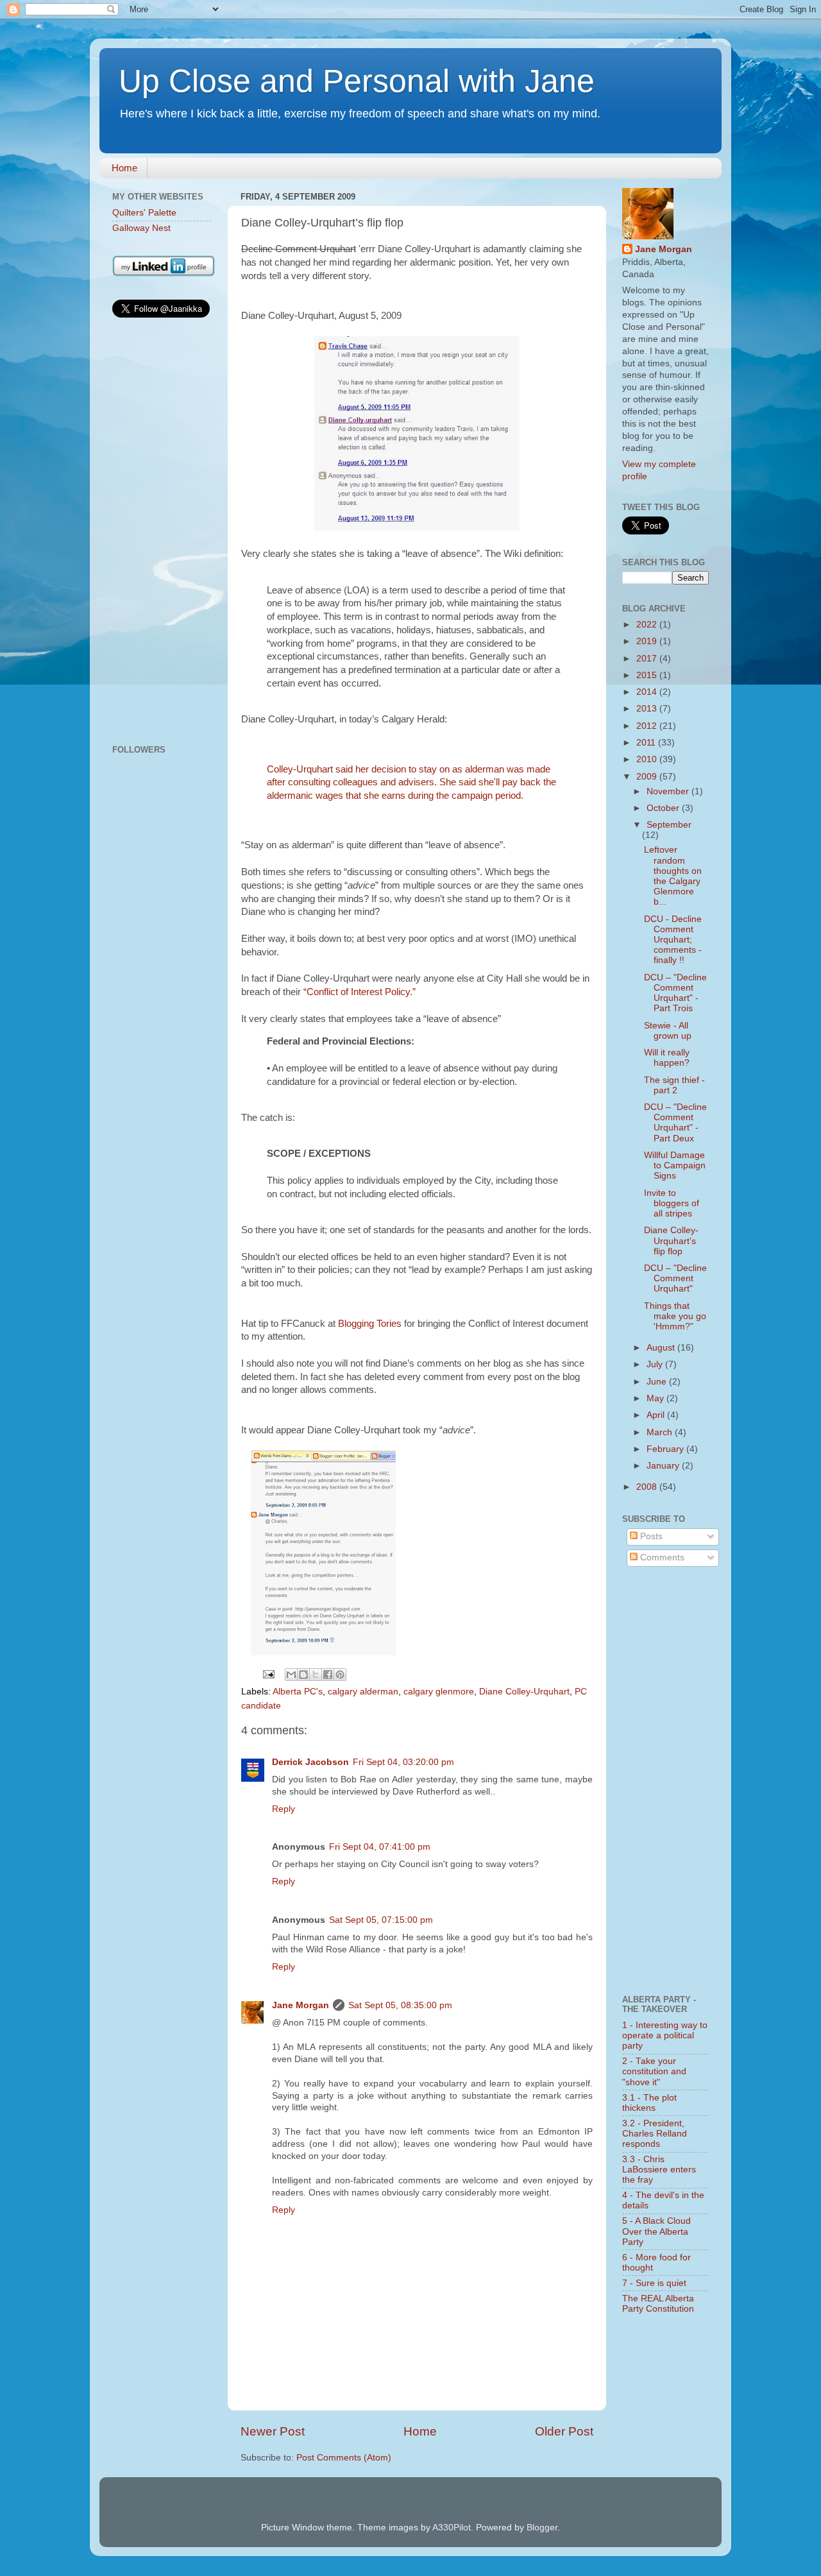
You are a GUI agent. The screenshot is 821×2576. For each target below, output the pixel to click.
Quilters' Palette (144, 213)
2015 (648, 675)
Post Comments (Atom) (344, 2458)
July (656, 1364)
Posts (650, 1536)
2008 (648, 1487)
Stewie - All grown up (668, 1031)
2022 (648, 625)
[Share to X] (316, 1675)
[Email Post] (268, 1674)
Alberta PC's (298, 1692)
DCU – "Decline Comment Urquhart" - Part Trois (675, 993)
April (657, 1415)
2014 (648, 692)
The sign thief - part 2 (674, 1085)
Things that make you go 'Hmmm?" (675, 1316)
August (662, 1348)
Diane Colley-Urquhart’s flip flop (671, 1241)
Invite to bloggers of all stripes (672, 1203)
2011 (647, 743)
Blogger (542, 2528)
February (666, 1449)
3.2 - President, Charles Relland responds (655, 2134)
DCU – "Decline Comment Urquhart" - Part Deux (675, 1123)
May (656, 1398)
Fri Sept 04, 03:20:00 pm (403, 1762)
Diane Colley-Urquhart (524, 1692)
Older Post (564, 2431)
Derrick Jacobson (310, 1762)
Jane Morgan (300, 2005)
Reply (284, 1809)
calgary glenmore (439, 1692)
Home (124, 168)
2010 (648, 759)
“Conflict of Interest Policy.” (360, 992)
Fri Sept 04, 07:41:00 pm (380, 1847)
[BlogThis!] (303, 1675)
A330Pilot (452, 2528)
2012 (648, 726)
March (661, 1432)
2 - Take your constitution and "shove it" (654, 2071)
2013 (648, 709)
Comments (661, 1557)
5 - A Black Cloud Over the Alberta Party (656, 2231)
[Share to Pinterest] (340, 1675)
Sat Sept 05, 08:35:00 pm (400, 2005)
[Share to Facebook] (328, 1675)
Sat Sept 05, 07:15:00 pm (381, 1920)
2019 (648, 641)
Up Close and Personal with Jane (357, 81)
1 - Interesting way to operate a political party (665, 2035)
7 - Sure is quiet (654, 2283)
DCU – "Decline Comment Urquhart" (675, 1278)
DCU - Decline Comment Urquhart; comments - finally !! (673, 940)
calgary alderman (363, 1692)
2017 (648, 659)
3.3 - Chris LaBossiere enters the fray (659, 2170)
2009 (648, 777)
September (669, 825)
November (669, 791)
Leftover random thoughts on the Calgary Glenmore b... (673, 876)
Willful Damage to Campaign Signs (675, 1165)
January (664, 1466)
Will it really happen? (667, 1058)
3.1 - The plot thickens (649, 2103)
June (658, 1382)
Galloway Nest (141, 228)
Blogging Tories (371, 1324)
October (664, 808)
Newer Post (273, 2431)
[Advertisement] (162, 533)
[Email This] (291, 1675)
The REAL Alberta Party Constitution (658, 2304)
